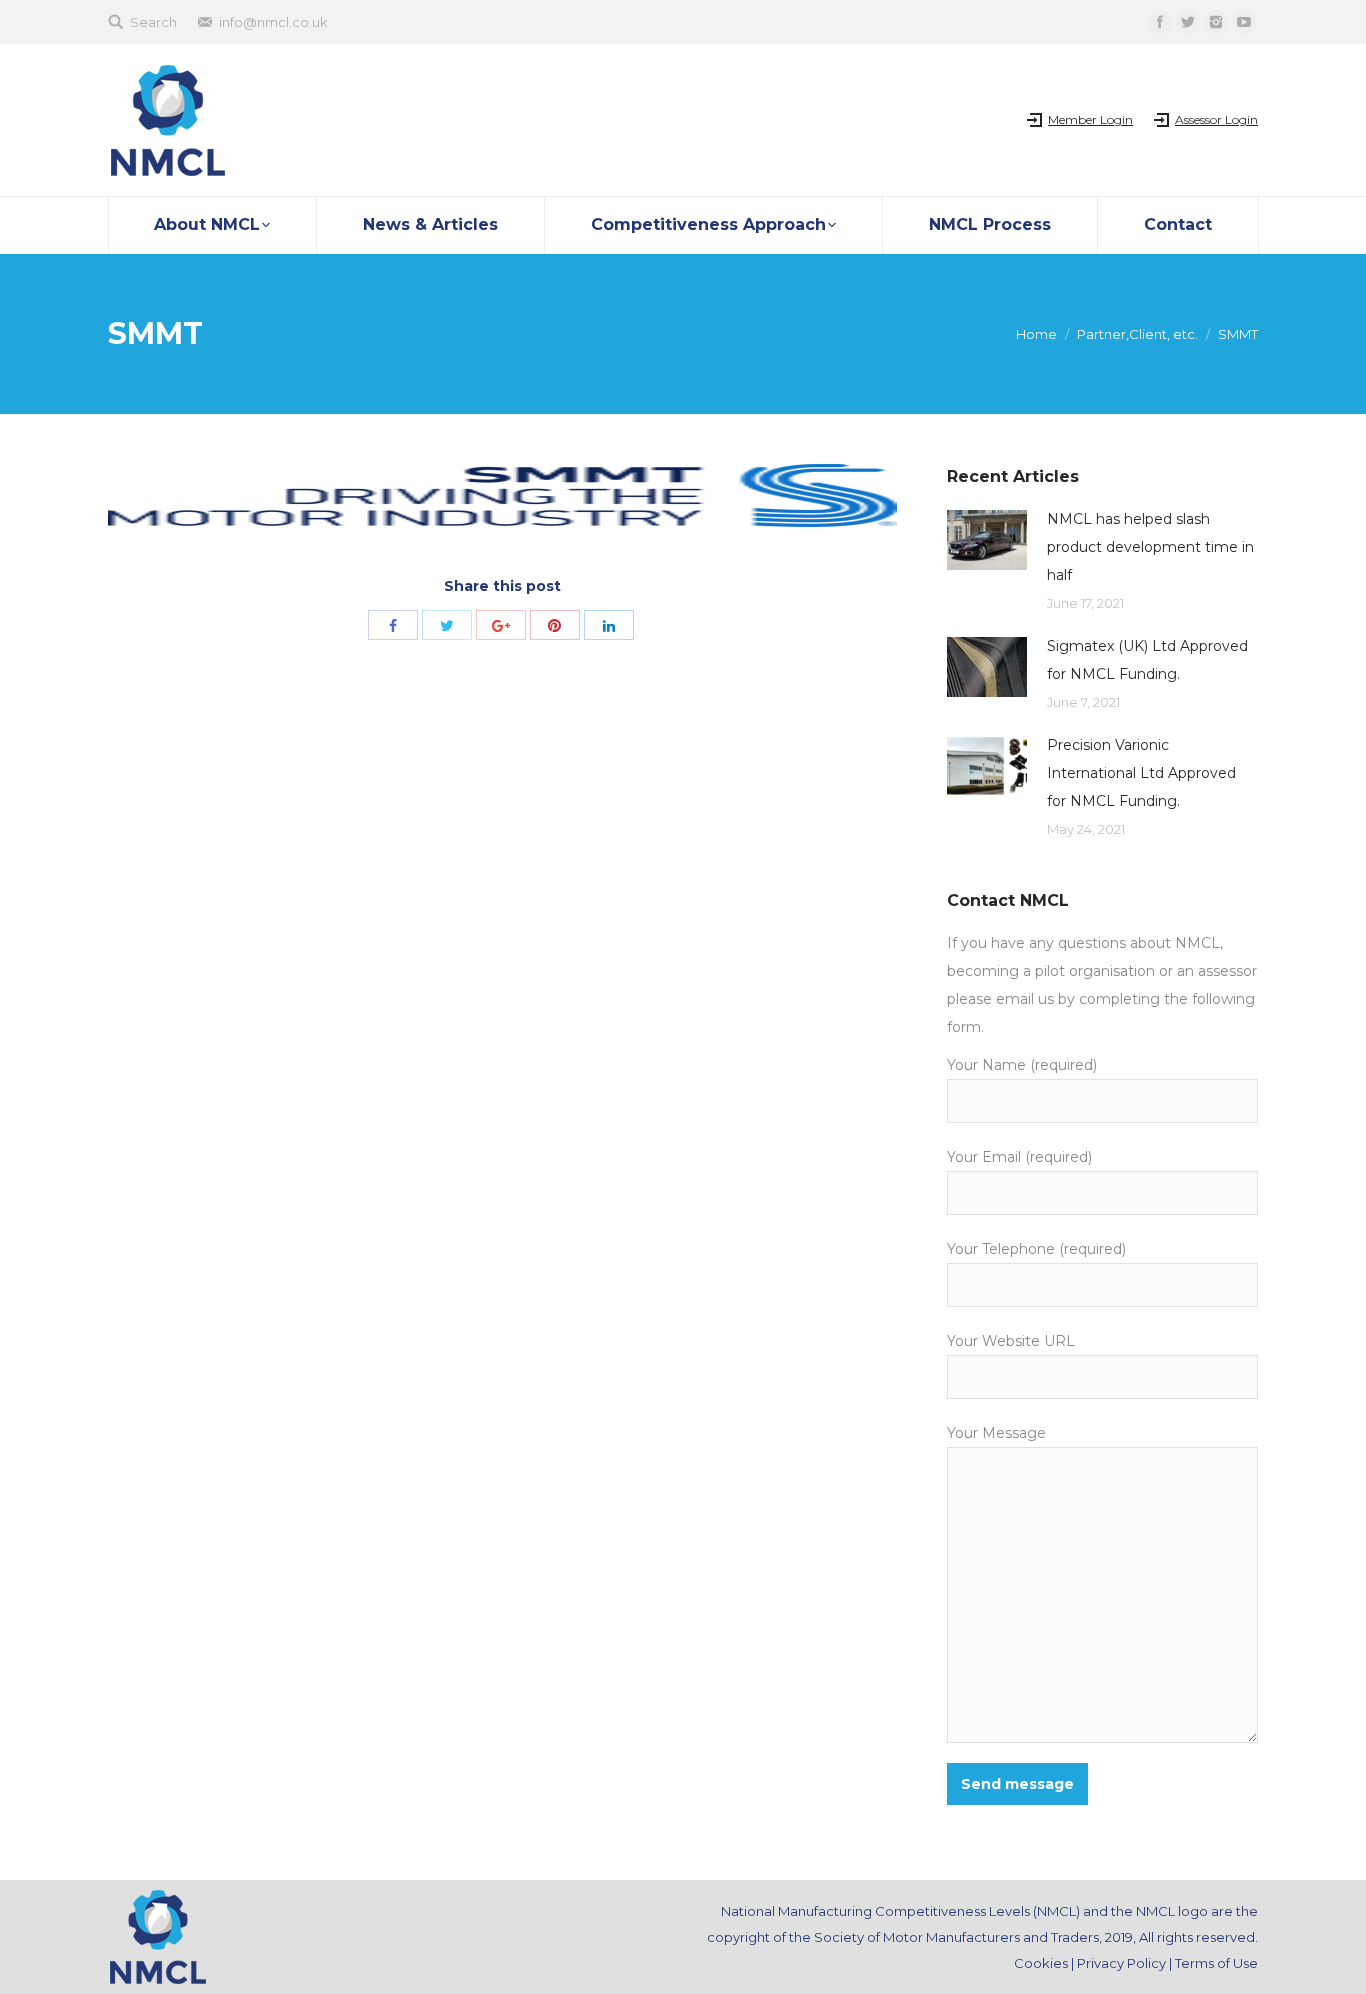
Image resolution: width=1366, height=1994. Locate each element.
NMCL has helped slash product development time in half (1150, 547)
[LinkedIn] (609, 625)
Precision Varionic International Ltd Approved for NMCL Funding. (1141, 773)
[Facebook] (1160, 22)
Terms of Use (1216, 1963)
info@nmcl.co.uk (273, 22)
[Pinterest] (555, 625)
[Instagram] (1216, 22)
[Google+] (501, 625)
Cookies (1041, 1963)
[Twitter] (1188, 22)
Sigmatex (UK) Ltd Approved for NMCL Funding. (1147, 660)
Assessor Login (1216, 119)
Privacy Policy (1121, 1963)
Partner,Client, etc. (1137, 334)
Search (153, 22)
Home (1036, 334)
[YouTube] (1244, 22)
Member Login (1090, 119)
